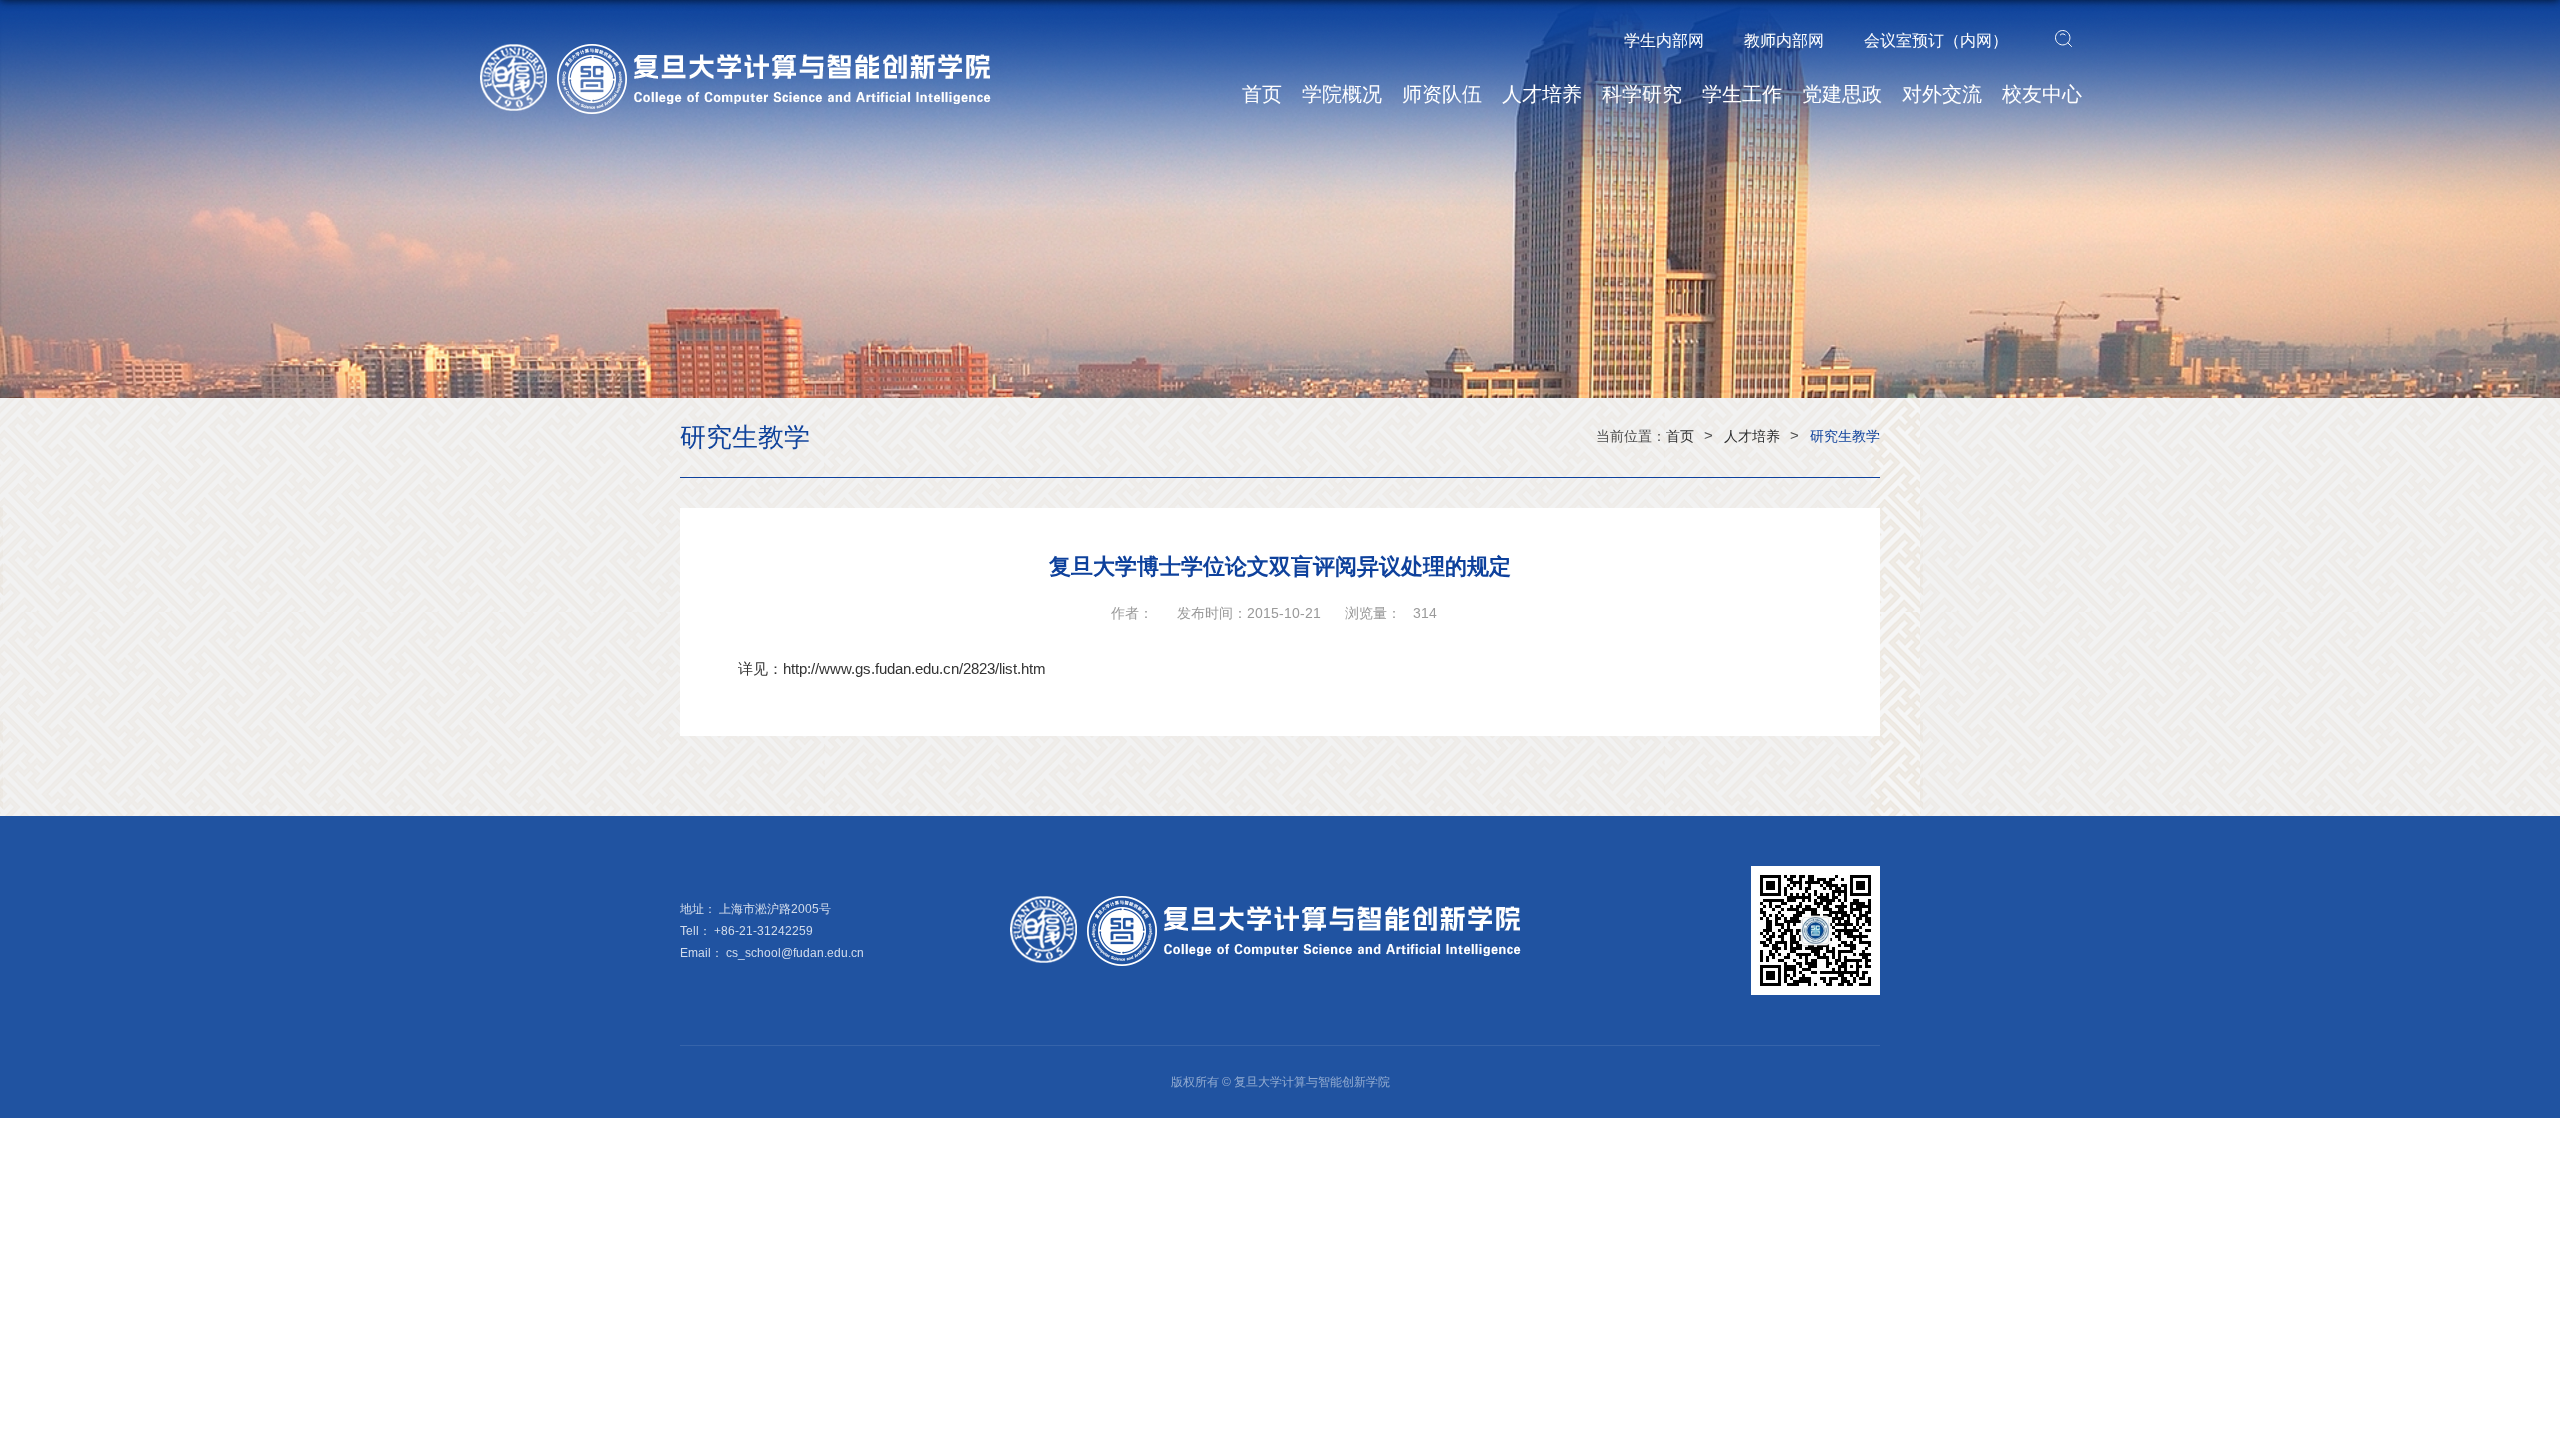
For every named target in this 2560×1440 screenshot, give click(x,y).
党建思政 (1842, 94)
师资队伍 (1442, 94)
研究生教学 (1845, 436)
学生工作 (1742, 94)
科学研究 (1642, 94)
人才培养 (1542, 94)
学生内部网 (1664, 40)
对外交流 (1942, 94)
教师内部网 (1784, 40)
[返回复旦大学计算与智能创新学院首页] (750, 50)
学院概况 (1342, 94)
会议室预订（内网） (1936, 40)
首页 (1262, 94)
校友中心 (2042, 94)
